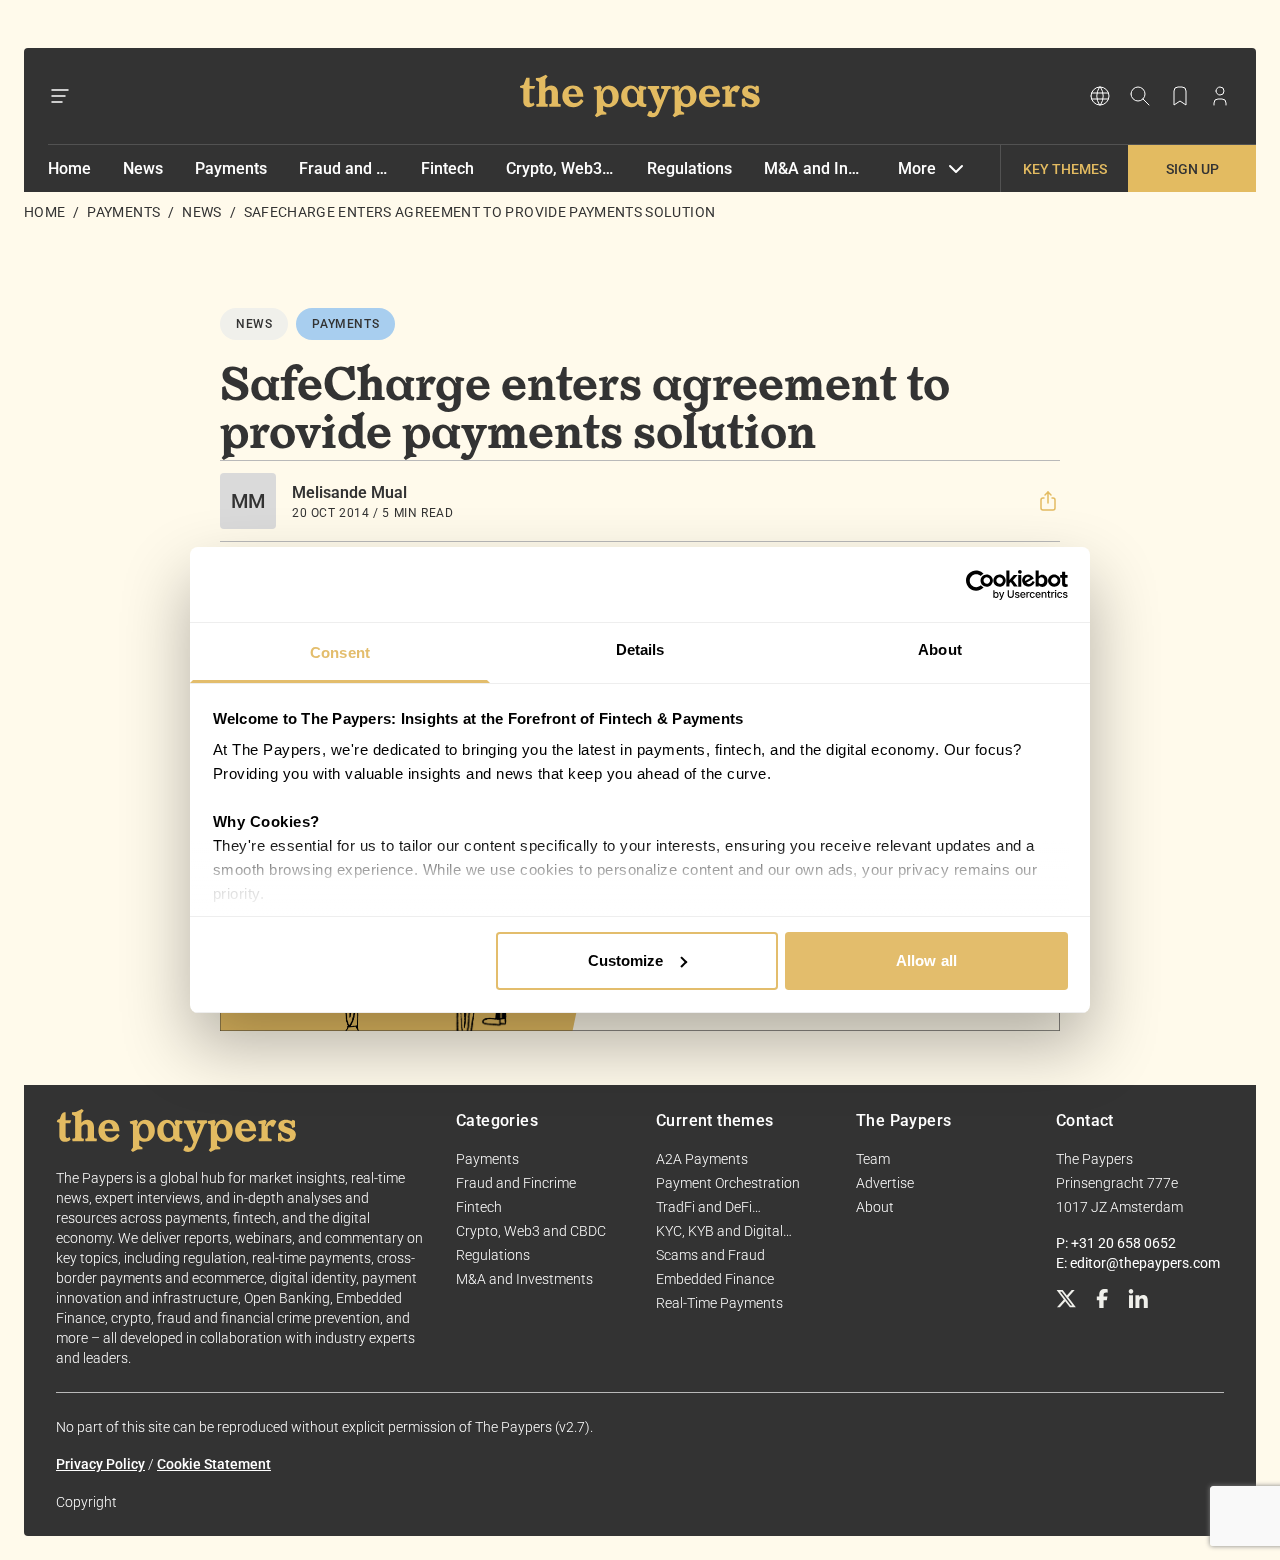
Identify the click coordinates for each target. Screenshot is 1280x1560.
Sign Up (1192, 169)
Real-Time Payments (719, 1303)
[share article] (1048, 501)
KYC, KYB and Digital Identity (719, 1232)
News (143, 168)
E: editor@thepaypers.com (1138, 1263)
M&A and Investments (815, 168)
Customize (626, 960)
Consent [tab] (340, 652)
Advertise (885, 1183)
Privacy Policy (100, 1464)
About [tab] (940, 649)
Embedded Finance (715, 1279)
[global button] (1100, 96)
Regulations (689, 168)
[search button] (1140, 96)
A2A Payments (702, 1159)
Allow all (926, 960)
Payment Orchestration (728, 1183)
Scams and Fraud (710, 1255)
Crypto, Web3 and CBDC (561, 168)
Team (873, 1159)
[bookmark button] (1180, 96)
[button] (1048, 501)
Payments (231, 168)
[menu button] (60, 96)
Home (69, 168)
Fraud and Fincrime (344, 168)
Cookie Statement (214, 1464)
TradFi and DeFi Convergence (704, 1208)
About (875, 1207)
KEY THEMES (1065, 169)
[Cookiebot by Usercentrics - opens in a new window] (980, 585)
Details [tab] (640, 649)
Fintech (447, 168)
